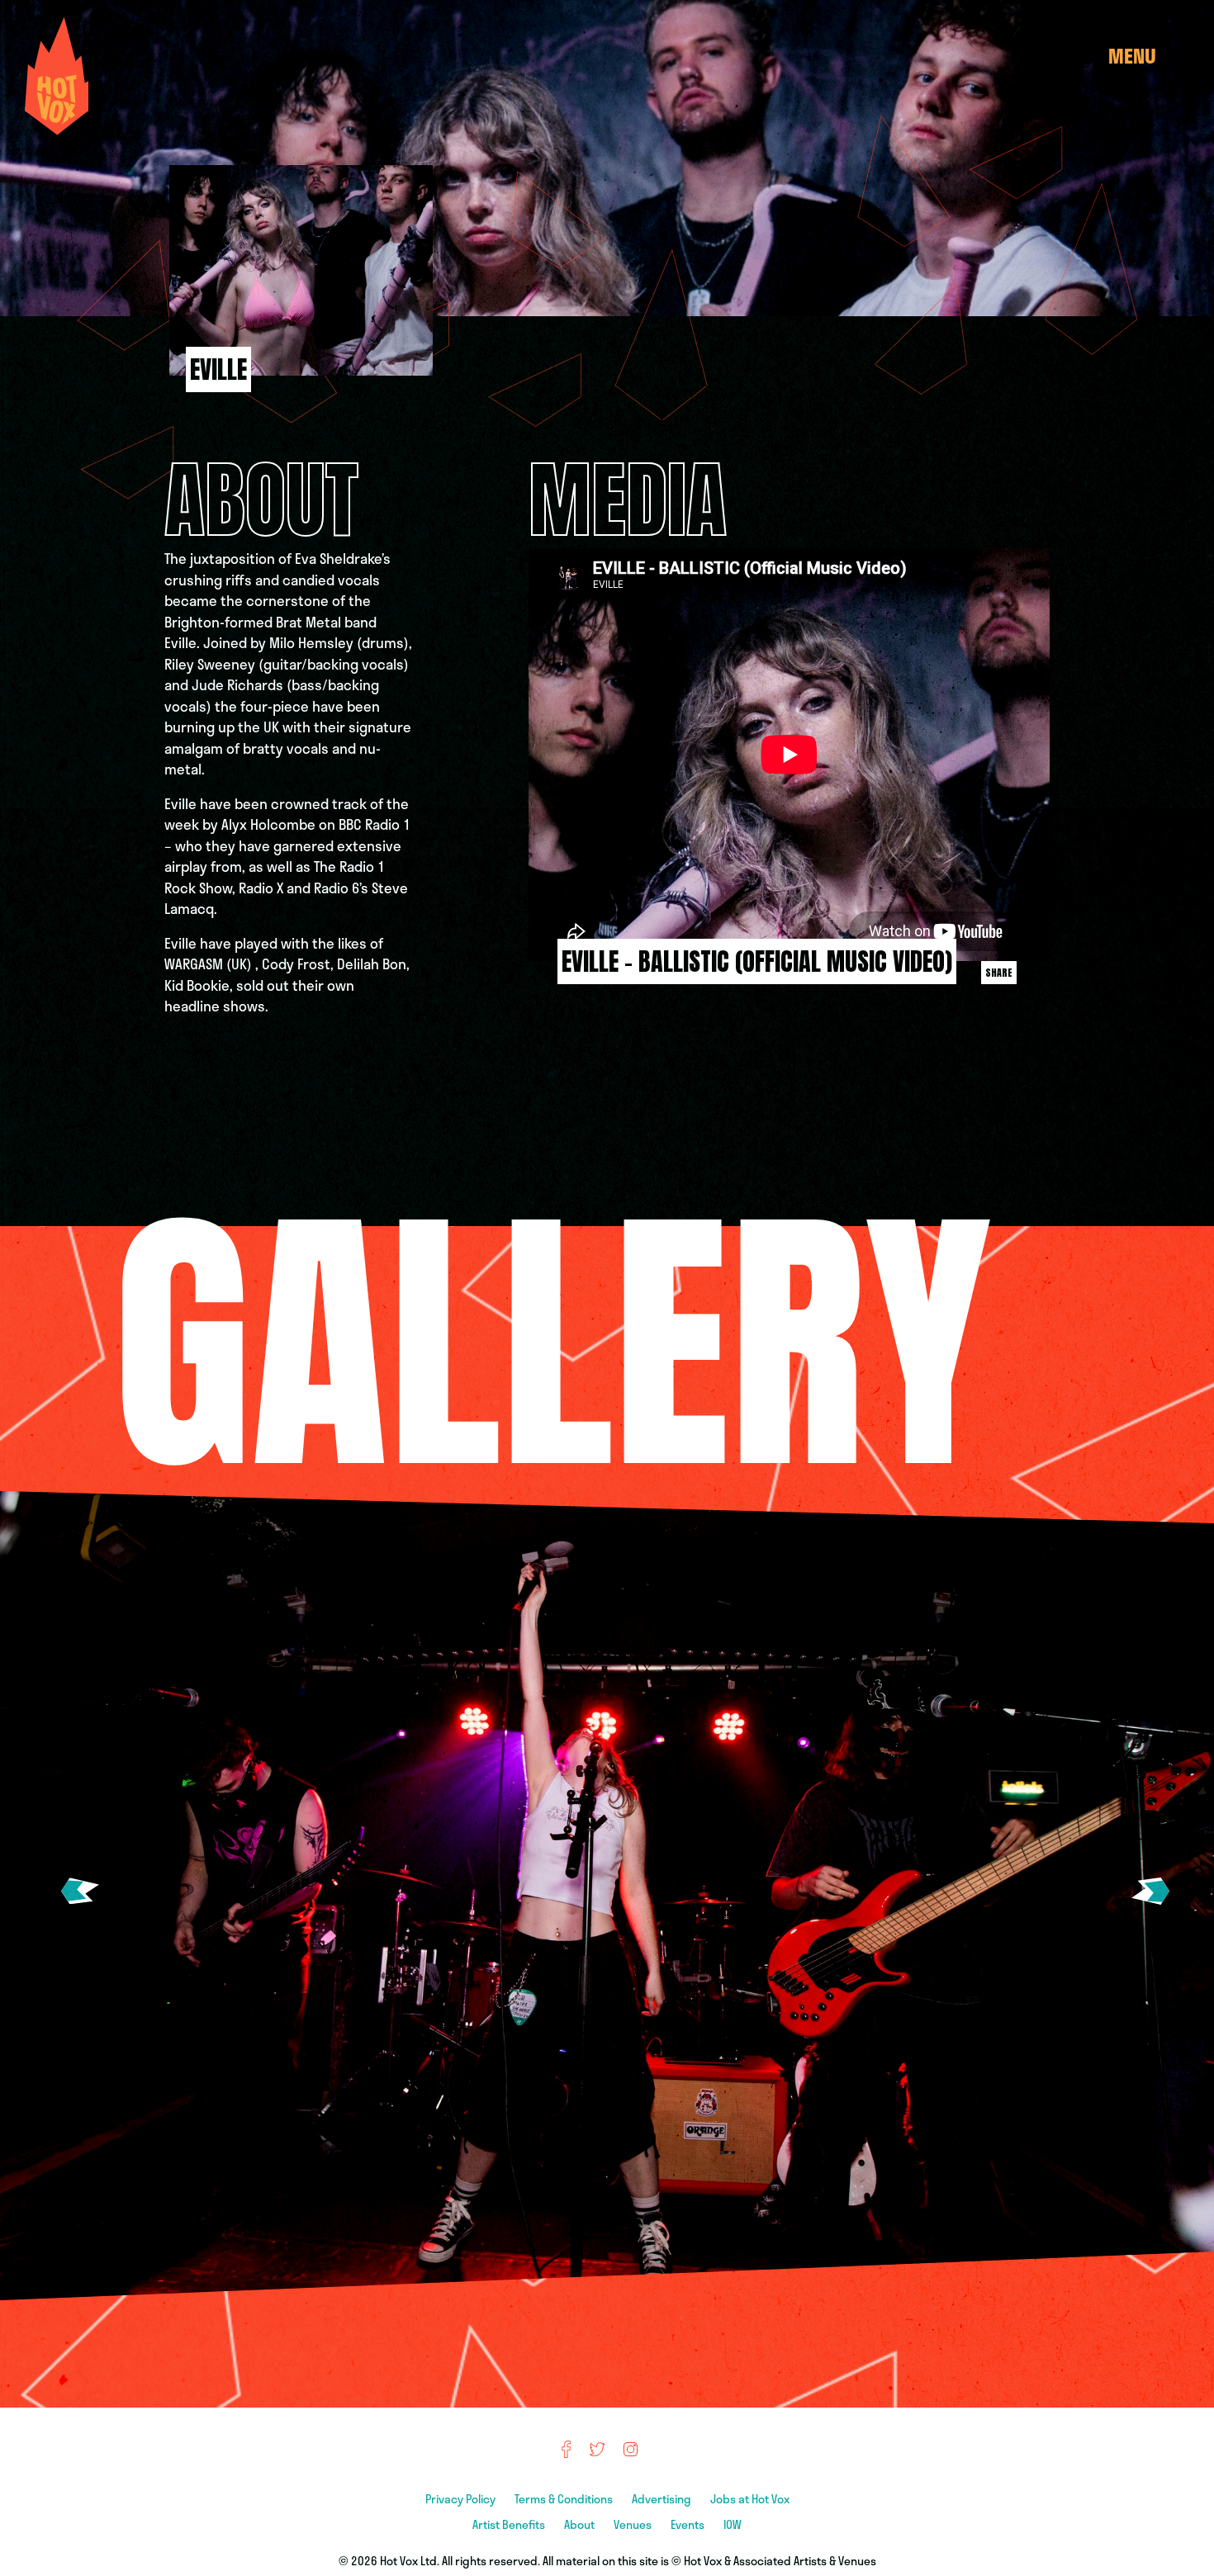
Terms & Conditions (565, 2499)
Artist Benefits (510, 2524)
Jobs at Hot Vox (750, 2499)
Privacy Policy (462, 2499)
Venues (634, 2524)
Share (999, 973)
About (581, 2524)
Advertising (663, 2499)
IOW (733, 2524)
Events (689, 2524)
